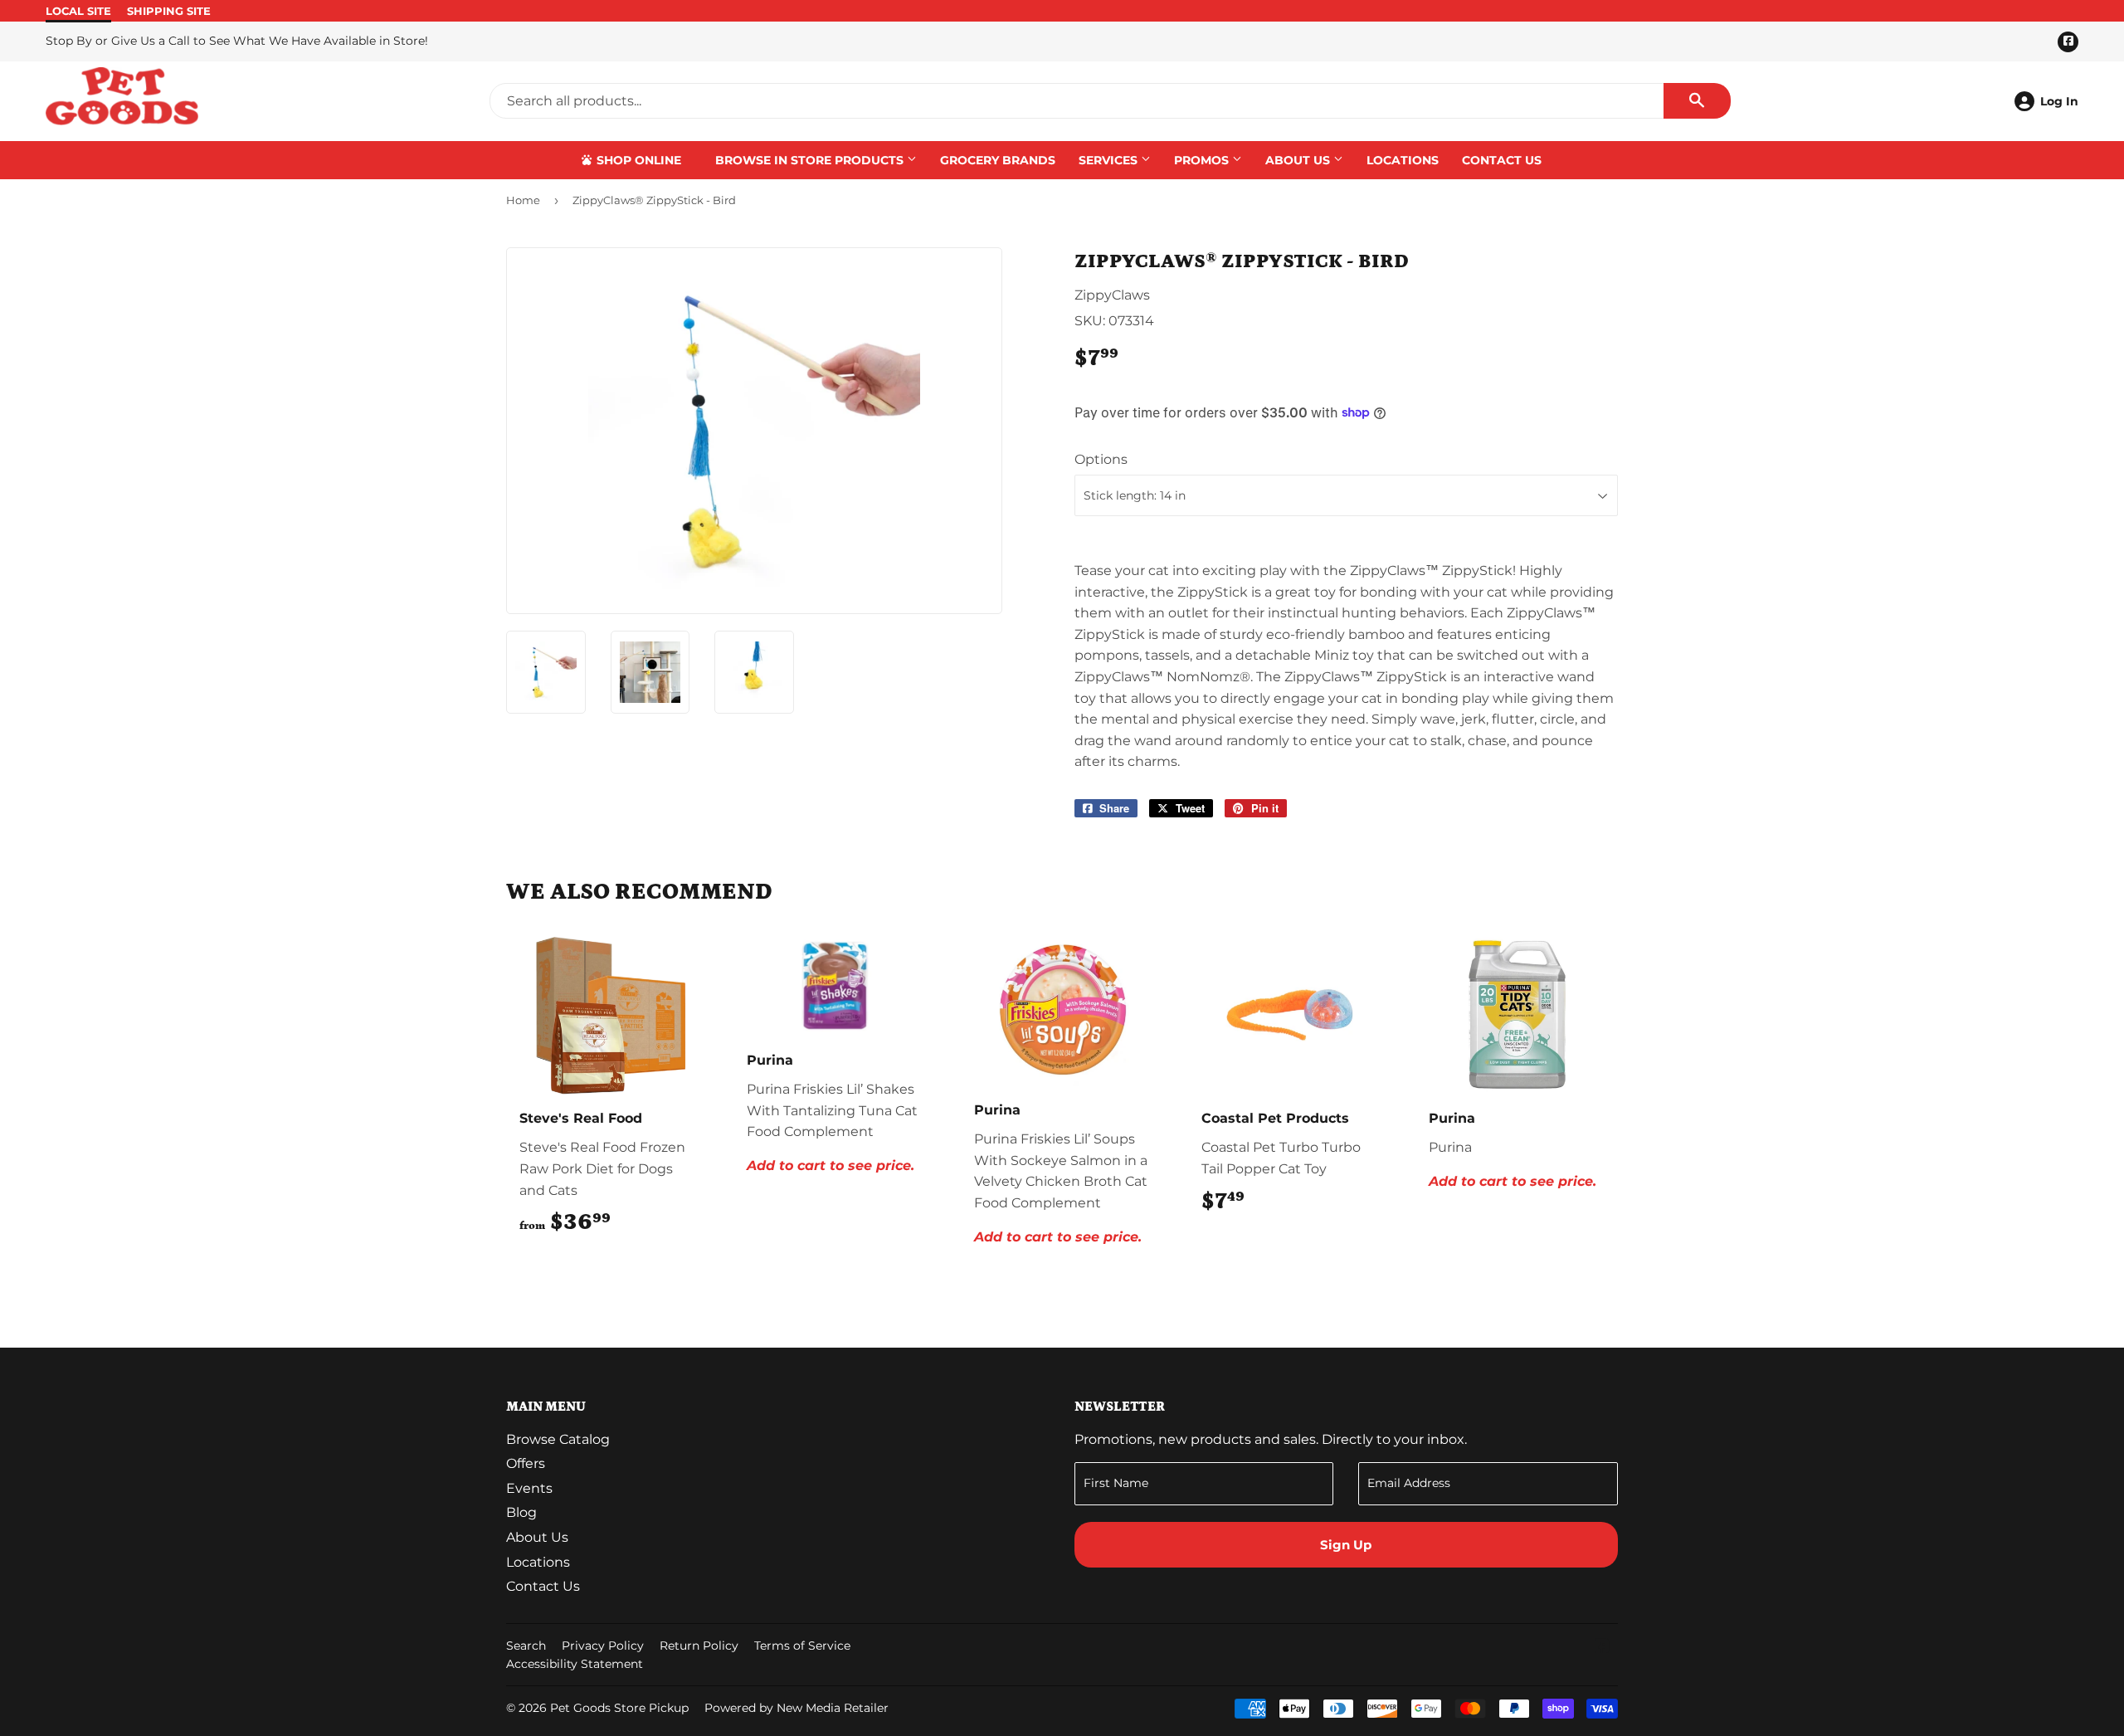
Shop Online (637, 160)
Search (526, 1646)
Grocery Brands (998, 160)
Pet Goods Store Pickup (619, 1708)
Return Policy (699, 1646)
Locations (1403, 160)
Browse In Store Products (811, 160)
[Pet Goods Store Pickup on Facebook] (1602, 1648)
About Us (1299, 160)
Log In (2059, 101)
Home (523, 200)
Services (1110, 160)
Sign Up (1346, 1545)
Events (529, 1488)
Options (1101, 459)
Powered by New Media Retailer (796, 1708)
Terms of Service (802, 1646)
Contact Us (1502, 160)
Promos (1203, 160)
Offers (526, 1463)
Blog (521, 1512)
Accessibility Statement (575, 1664)
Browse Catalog (558, 1439)
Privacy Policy (603, 1646)
